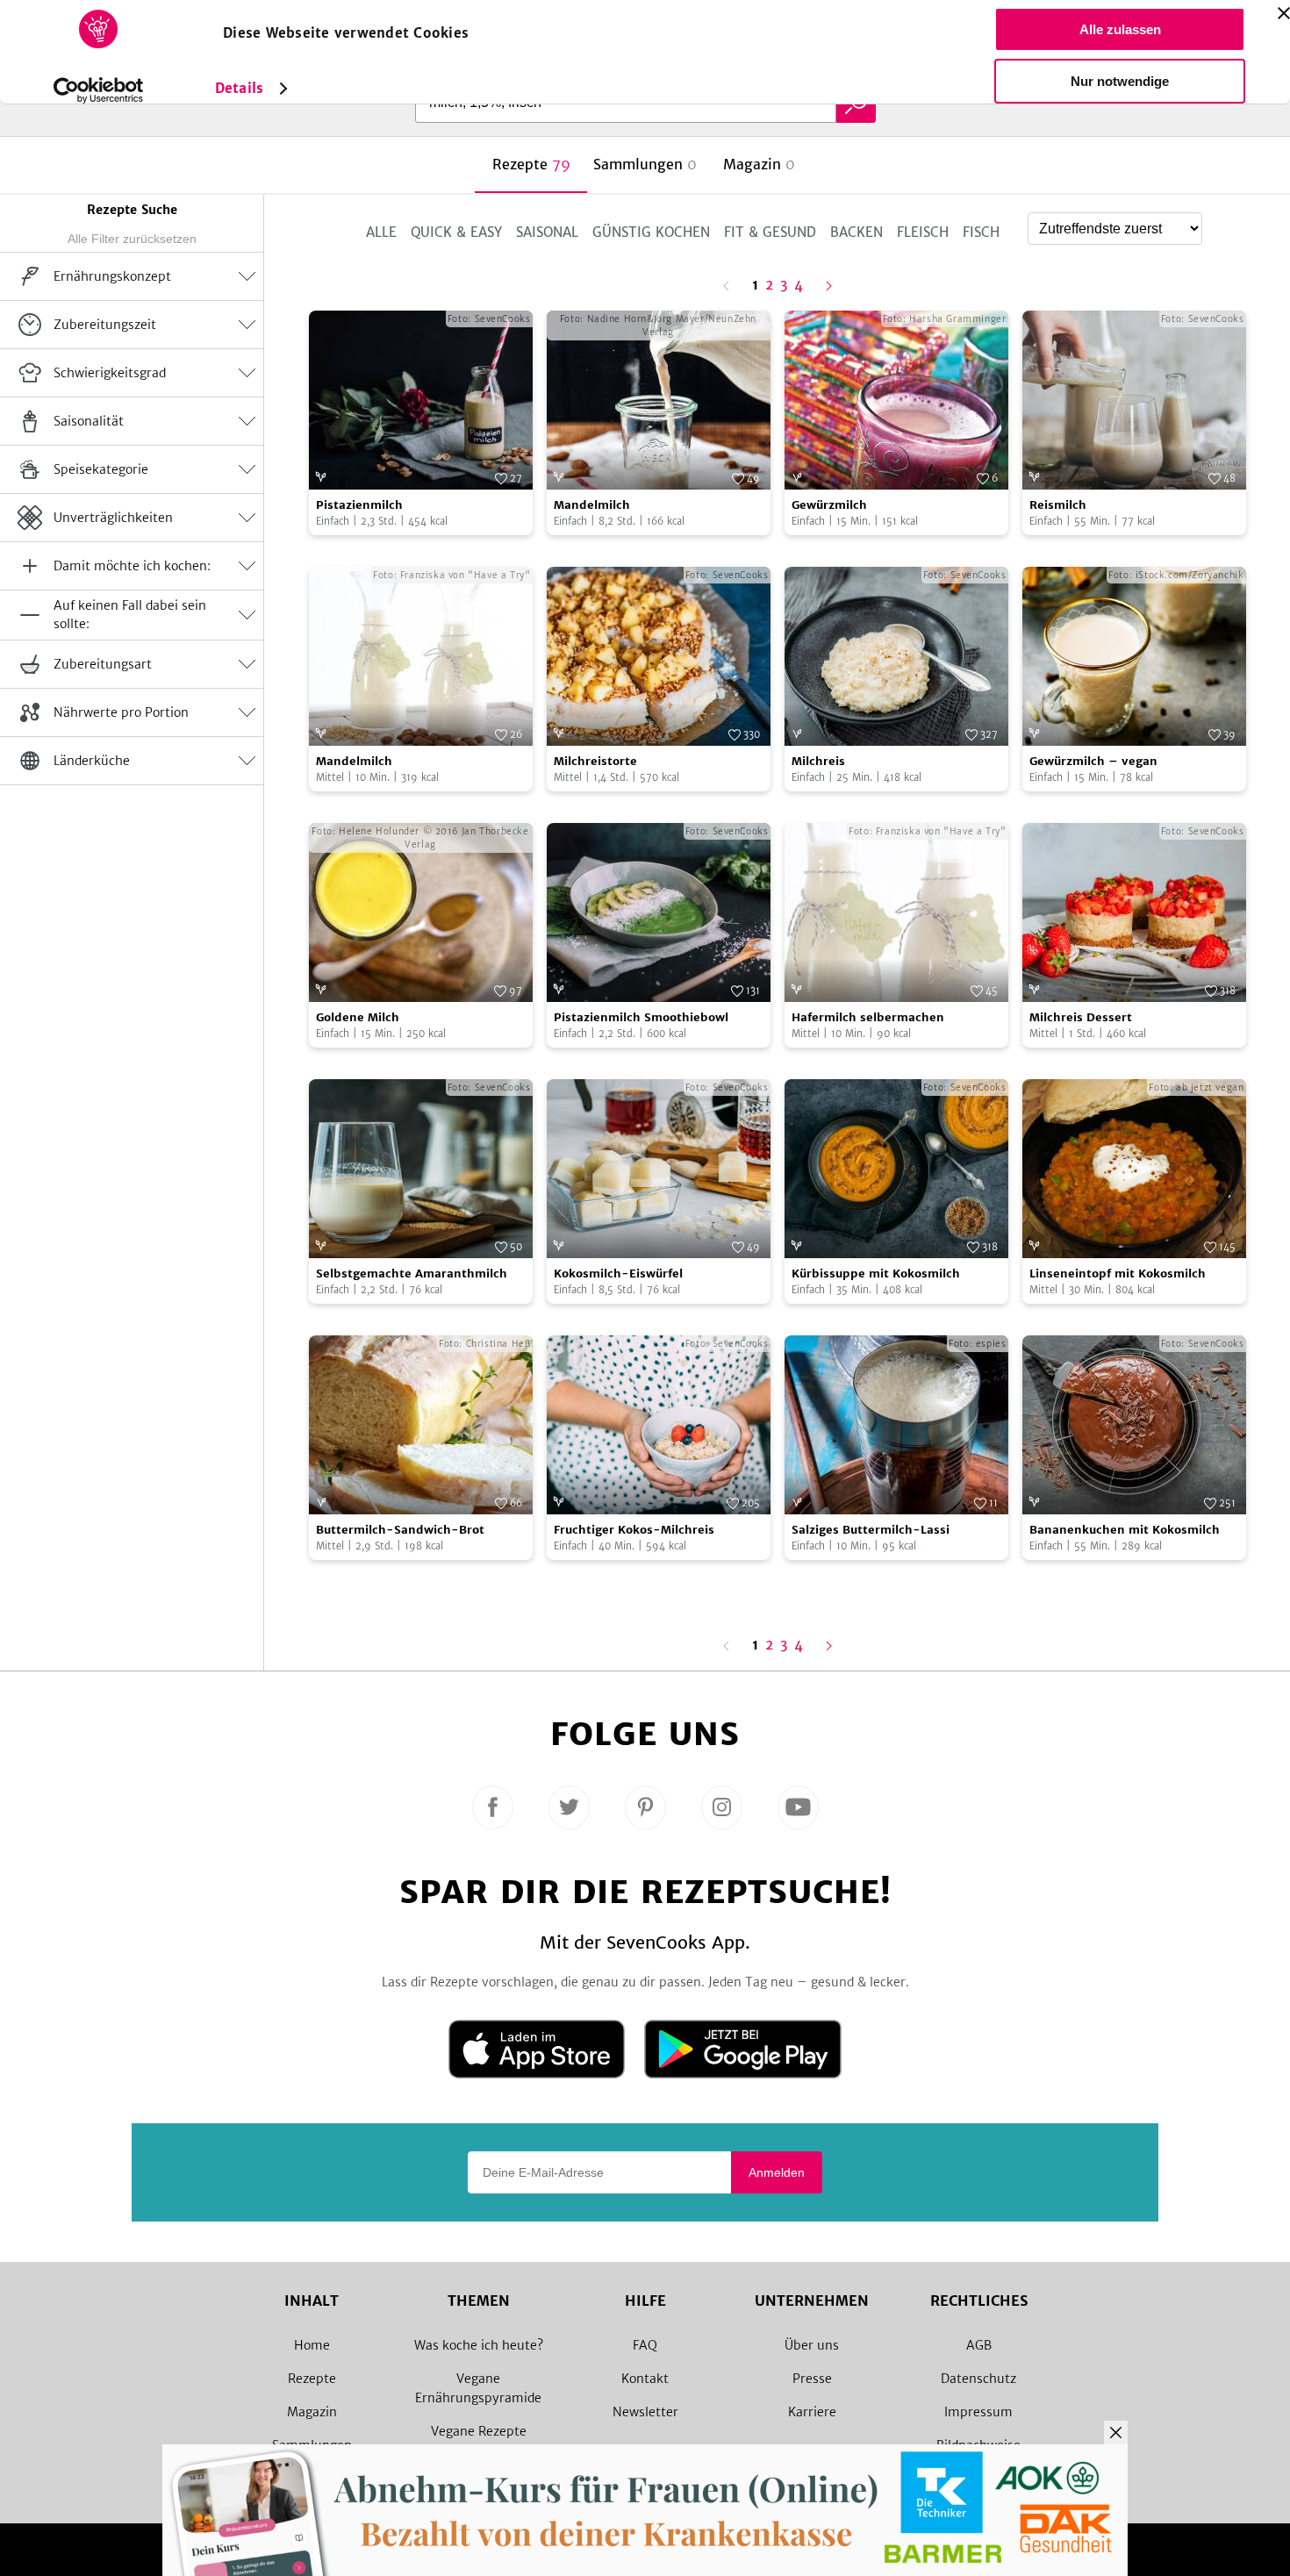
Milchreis (818, 761)
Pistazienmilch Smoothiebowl (641, 1017)
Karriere (812, 2412)
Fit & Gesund (770, 232)
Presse (812, 2379)
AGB (979, 2345)
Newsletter (645, 2412)
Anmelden (777, 2172)
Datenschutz (978, 2379)
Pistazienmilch (359, 505)
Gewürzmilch (829, 505)
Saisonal (547, 232)
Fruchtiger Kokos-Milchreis (634, 1530)
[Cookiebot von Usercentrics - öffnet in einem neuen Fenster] (99, 90)
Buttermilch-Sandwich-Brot (400, 1530)
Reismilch (1058, 505)
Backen (856, 232)
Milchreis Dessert (1081, 1017)
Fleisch (923, 232)
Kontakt (645, 2379)
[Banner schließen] (1284, 13)
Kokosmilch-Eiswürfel (618, 1274)
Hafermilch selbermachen (868, 1017)
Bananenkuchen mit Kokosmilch (1125, 1530)
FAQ (645, 2345)
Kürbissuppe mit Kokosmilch (876, 1274)
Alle (381, 232)
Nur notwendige (1120, 81)
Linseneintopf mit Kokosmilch (1118, 1274)
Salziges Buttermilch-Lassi (871, 1530)
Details (239, 88)
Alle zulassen (1120, 29)
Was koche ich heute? (479, 2345)
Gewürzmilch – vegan (1093, 761)
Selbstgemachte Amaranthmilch (412, 1274)
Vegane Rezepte (479, 2431)
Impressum (978, 2412)
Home (312, 2345)
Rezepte (312, 2379)
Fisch (981, 232)
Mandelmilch (592, 505)
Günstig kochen (651, 232)
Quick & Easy (456, 232)
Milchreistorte (595, 761)
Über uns (812, 2345)
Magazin (312, 2412)
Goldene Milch (358, 1017)
